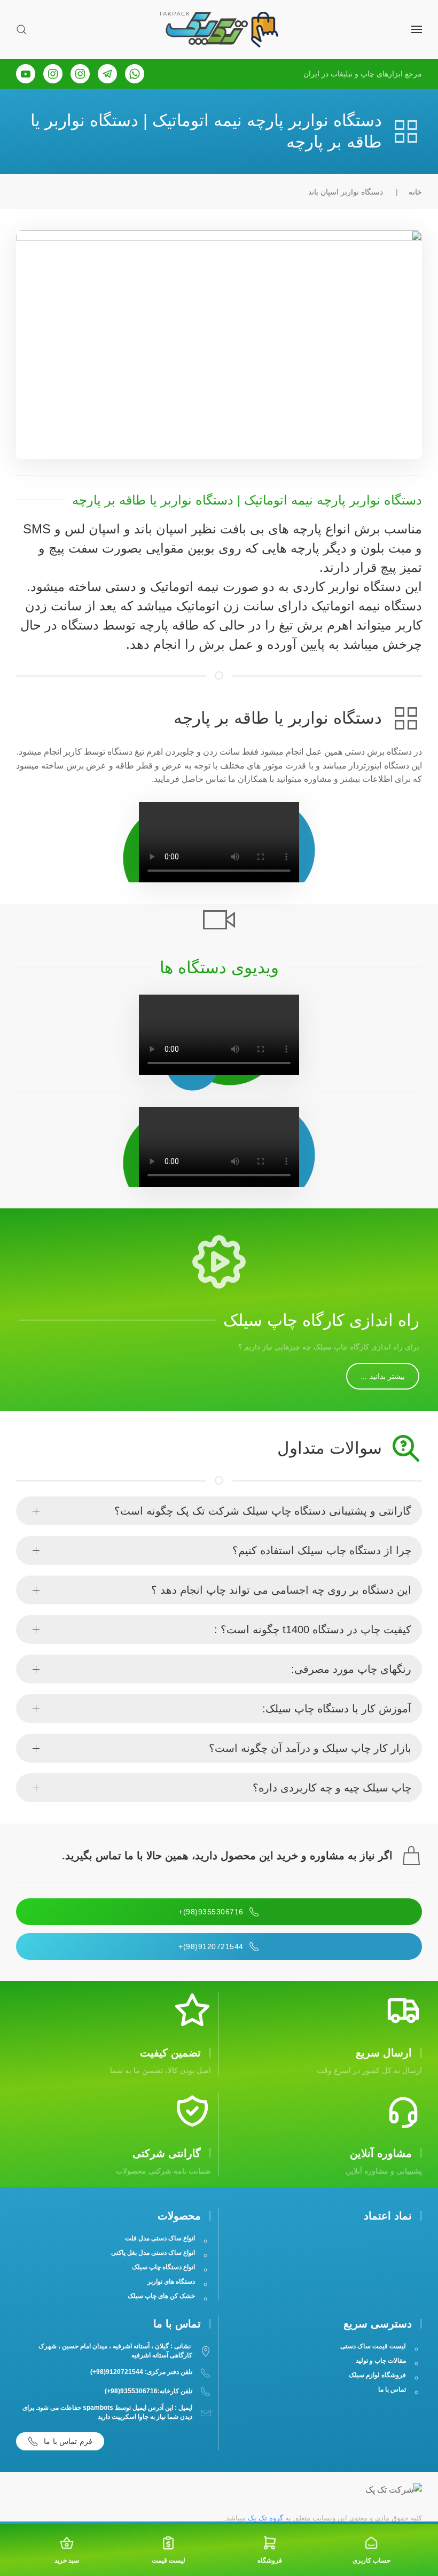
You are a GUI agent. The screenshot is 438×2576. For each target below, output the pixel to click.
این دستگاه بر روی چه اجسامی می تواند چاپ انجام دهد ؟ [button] (281, 1590)
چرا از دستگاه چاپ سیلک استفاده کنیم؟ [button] (322, 1550)
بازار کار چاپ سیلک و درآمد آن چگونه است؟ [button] (310, 1748)
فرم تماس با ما (68, 2441)
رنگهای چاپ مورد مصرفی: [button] (351, 1669)
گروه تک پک (265, 2518)
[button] (417, 29)
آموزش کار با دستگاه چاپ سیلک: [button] (337, 1709)
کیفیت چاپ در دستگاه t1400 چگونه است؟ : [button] (313, 1630)
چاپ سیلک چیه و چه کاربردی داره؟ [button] (332, 1788)
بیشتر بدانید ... (383, 1376)
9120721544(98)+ (211, 1946)
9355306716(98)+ (211, 1912)
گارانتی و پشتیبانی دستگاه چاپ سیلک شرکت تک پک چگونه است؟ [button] (263, 1511)
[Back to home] (219, 29)
